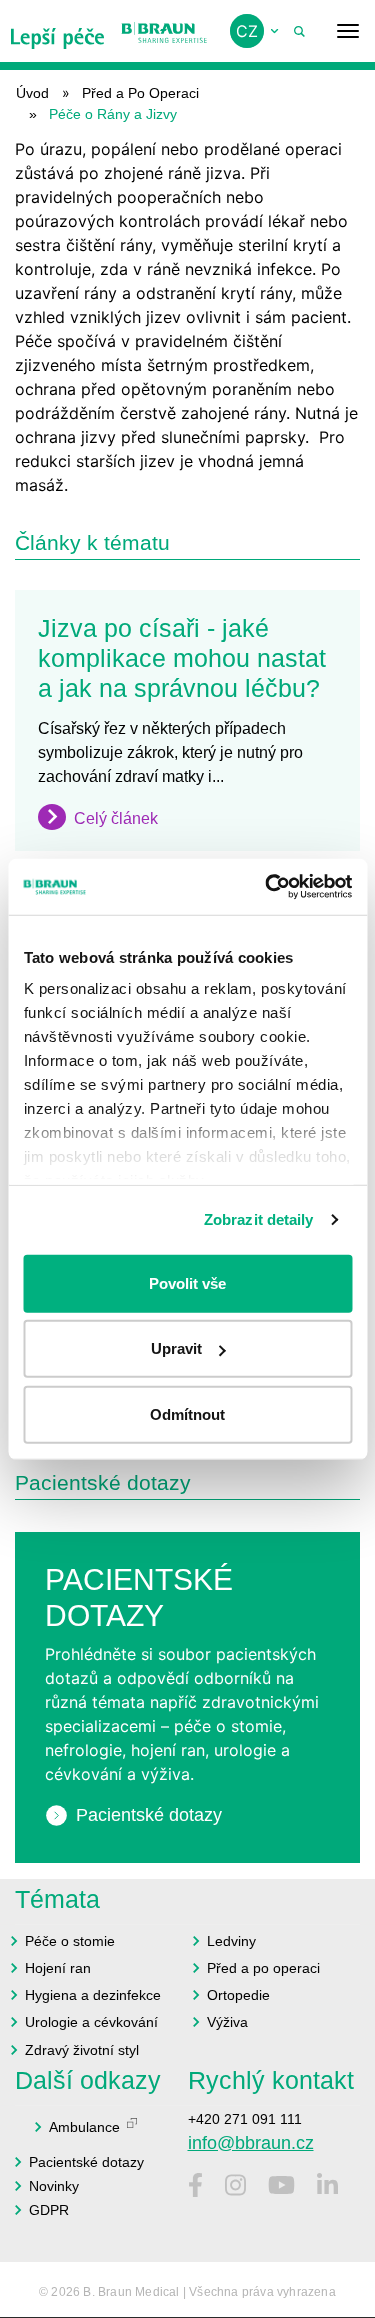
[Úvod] (57, 31)
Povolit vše (187, 1282)
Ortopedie (238, 1995)
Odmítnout (187, 1413)
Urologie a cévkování (91, 2022)
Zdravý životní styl (82, 2050)
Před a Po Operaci (140, 93)
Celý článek (116, 818)
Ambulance (84, 2127)
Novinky (54, 2186)
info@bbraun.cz (251, 2143)
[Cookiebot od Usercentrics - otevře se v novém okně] (267, 887)
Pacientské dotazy (149, 1815)
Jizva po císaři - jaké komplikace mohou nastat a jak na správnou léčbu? (182, 658)
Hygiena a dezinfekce (93, 1995)
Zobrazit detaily (259, 1219)
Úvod (32, 93)
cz (247, 31)
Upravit (176, 1348)
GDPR (49, 2210)
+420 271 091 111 (245, 2119)
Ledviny (231, 1941)
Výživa (227, 2022)
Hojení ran (58, 1968)
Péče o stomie (70, 1941)
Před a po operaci (263, 1968)
